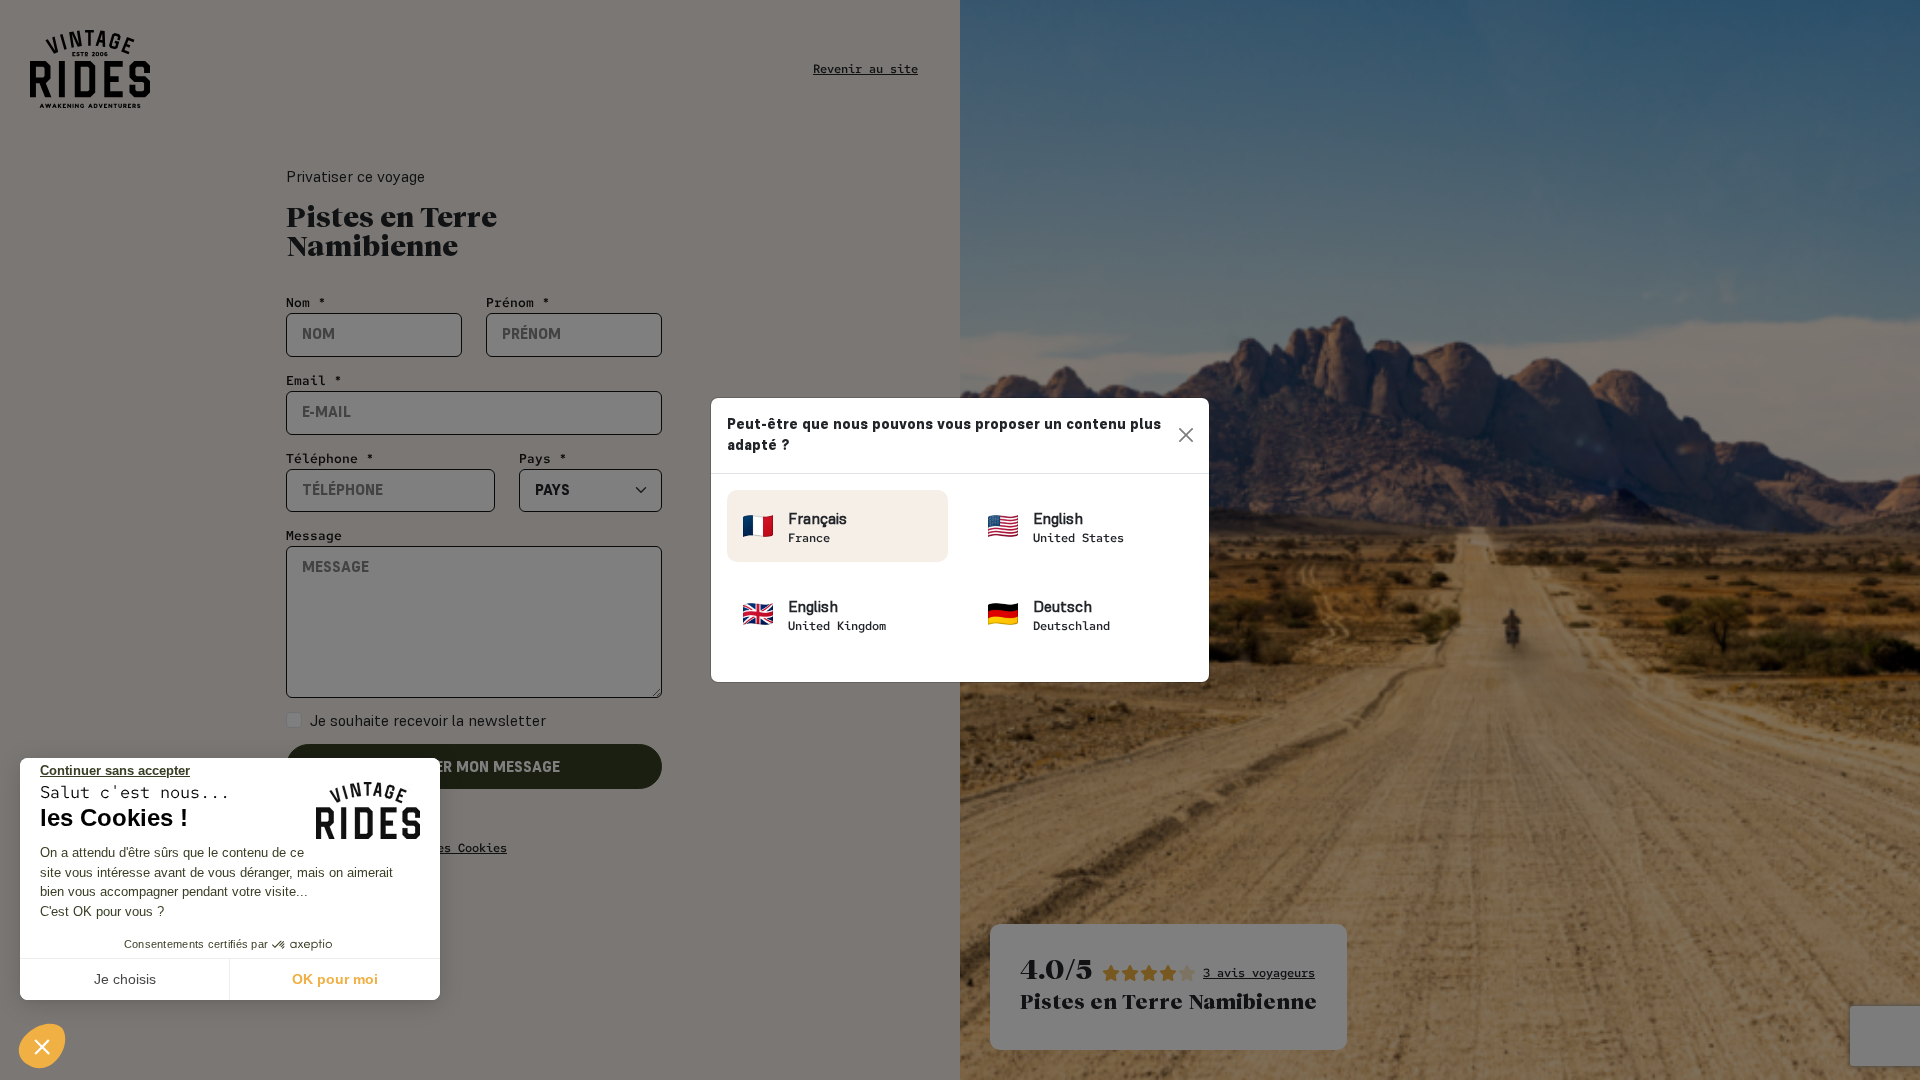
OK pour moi (335, 979)
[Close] (1186, 435)
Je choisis (125, 979)
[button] (42, 1046)
